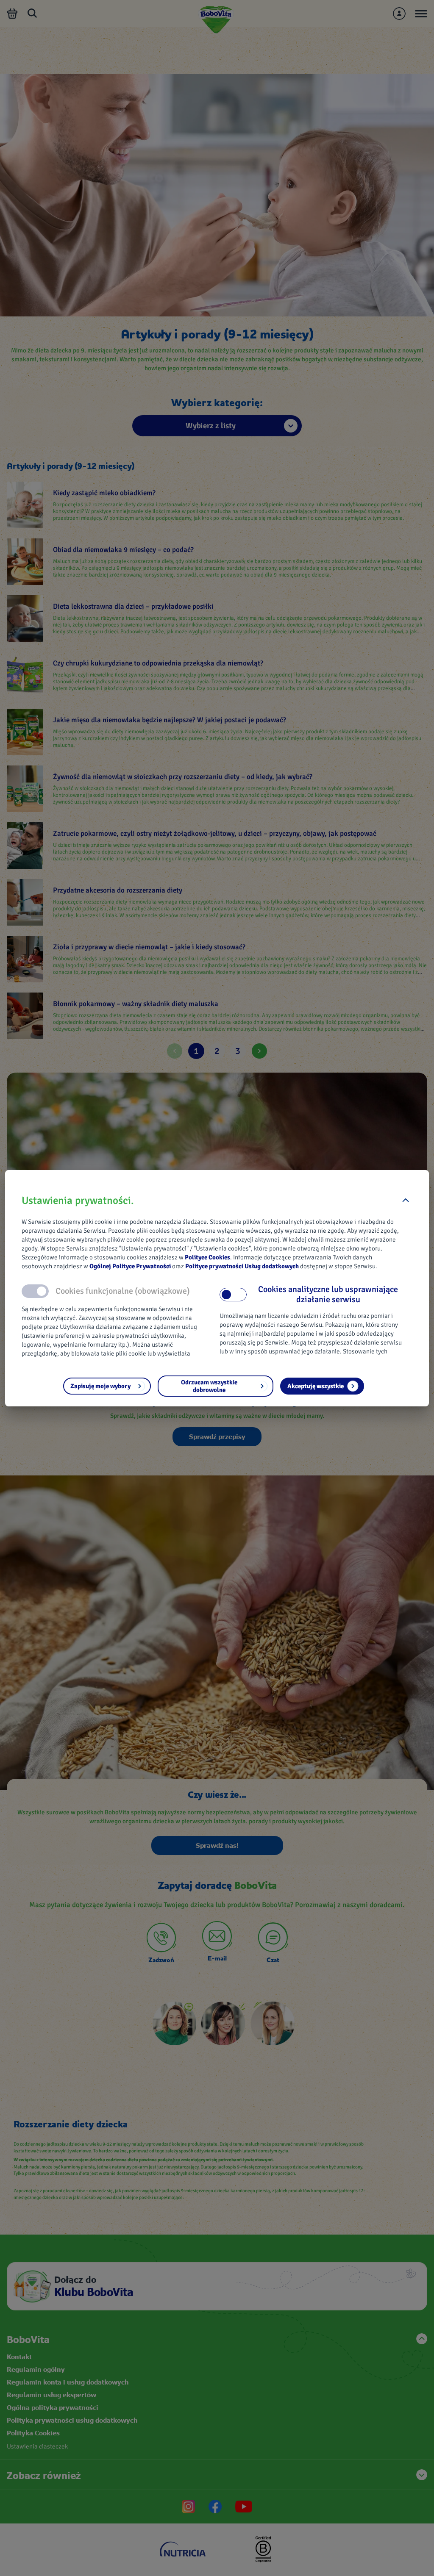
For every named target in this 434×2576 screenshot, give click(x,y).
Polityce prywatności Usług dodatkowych (242, 1266)
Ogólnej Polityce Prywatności (130, 1266)
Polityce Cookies (207, 1257)
